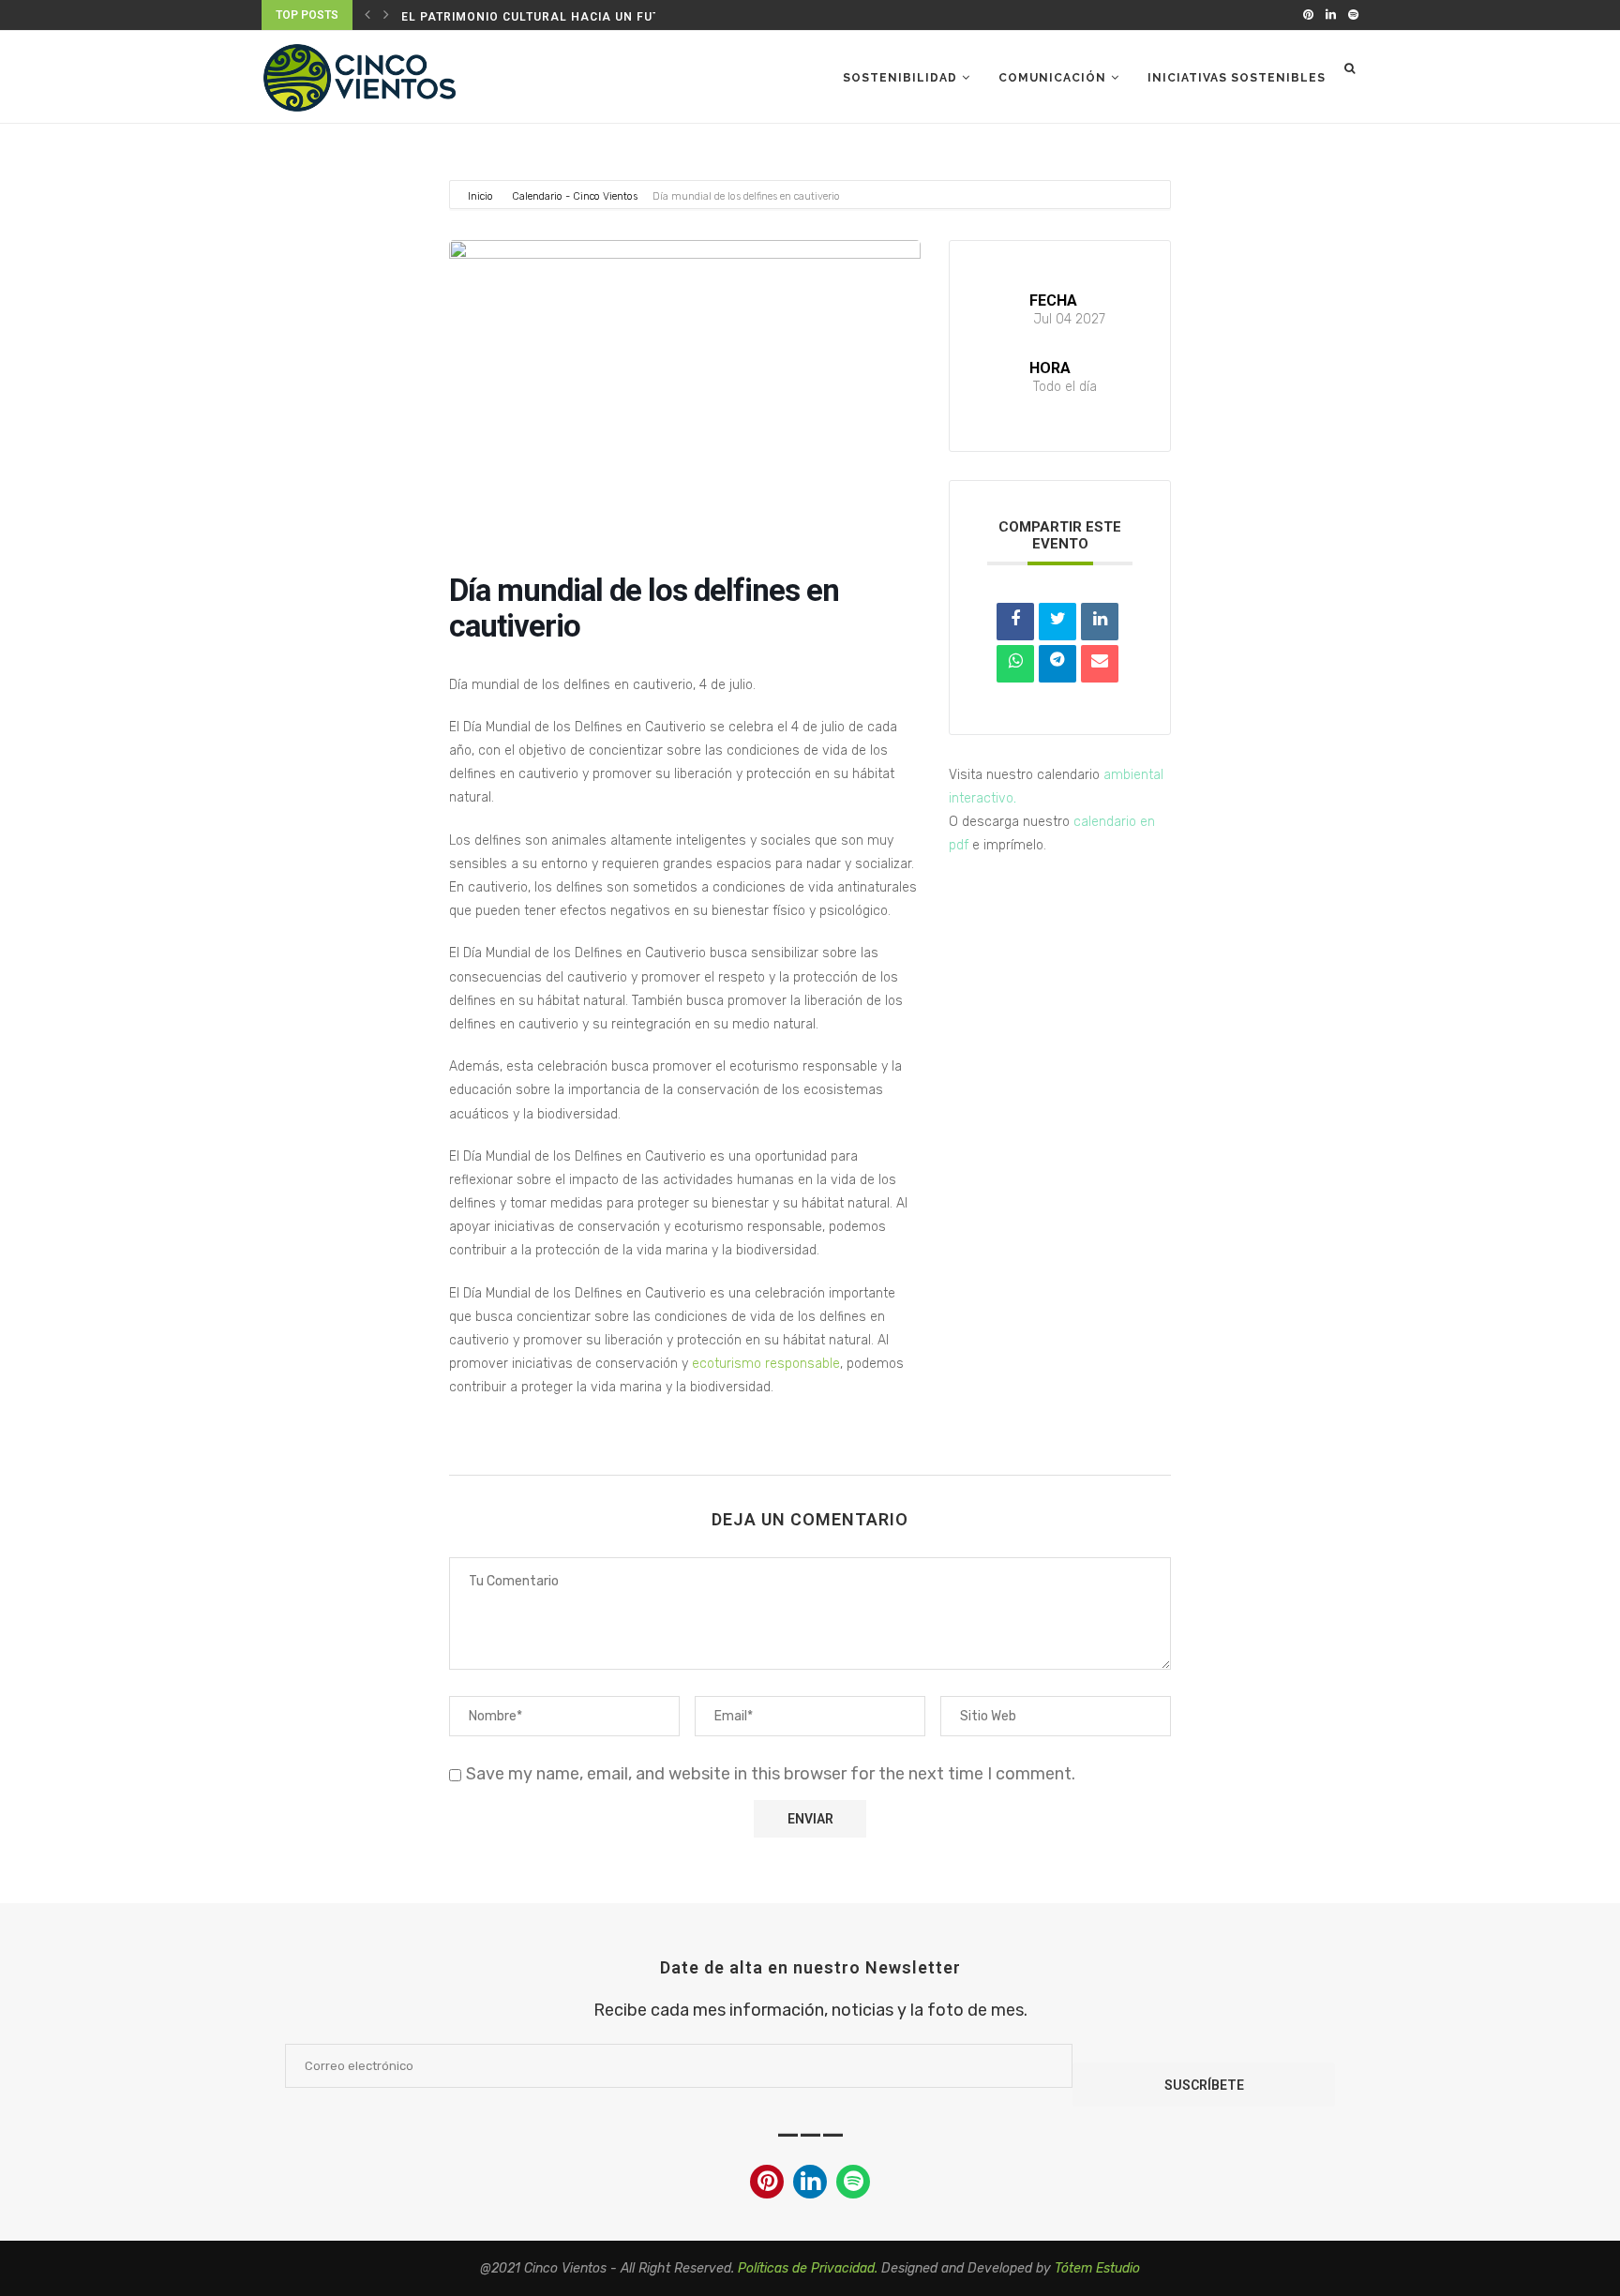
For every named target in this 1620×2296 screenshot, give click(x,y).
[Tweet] (1057, 622)
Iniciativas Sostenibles (1237, 78)
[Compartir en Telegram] (1057, 664)
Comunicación (1052, 78)
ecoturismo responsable (766, 1364)
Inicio (482, 196)
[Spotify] (1353, 15)
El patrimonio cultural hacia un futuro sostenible (585, 17)
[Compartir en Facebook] (1015, 622)
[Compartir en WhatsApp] (1015, 664)
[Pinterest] (1308, 15)
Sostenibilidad (900, 78)
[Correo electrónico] (1100, 664)
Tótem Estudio (1097, 2268)
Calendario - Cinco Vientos (575, 196)
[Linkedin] (1331, 15)
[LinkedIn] (1100, 622)
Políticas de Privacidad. (808, 2268)
